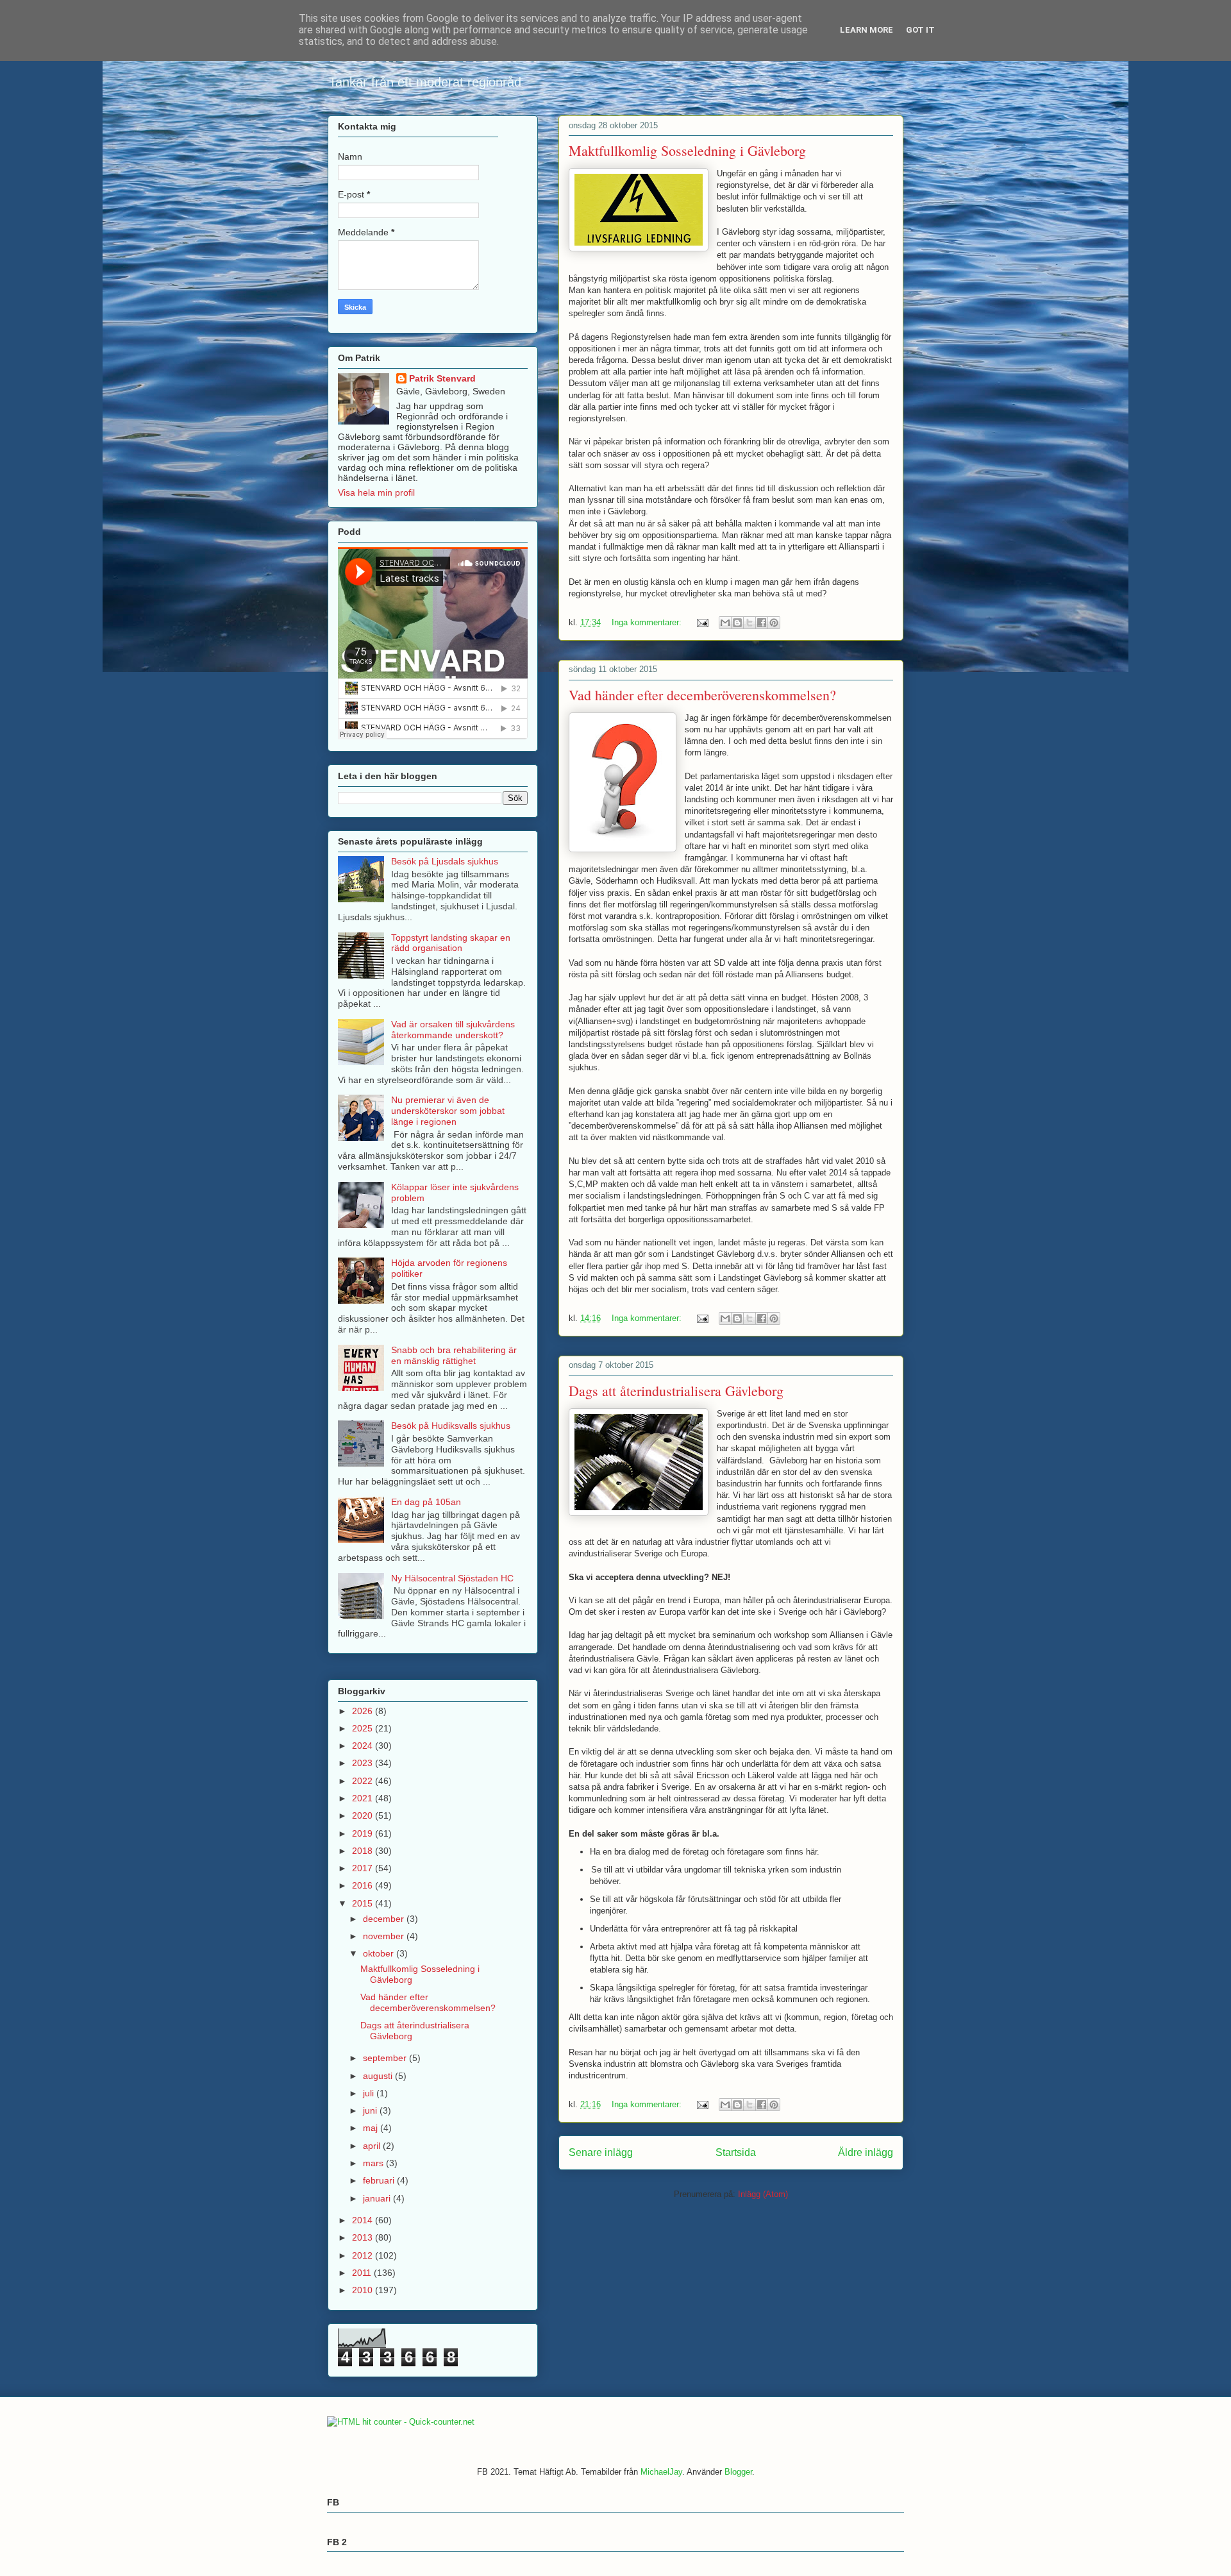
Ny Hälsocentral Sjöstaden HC (452, 1578)
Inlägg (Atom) (763, 2194)
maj (372, 2128)
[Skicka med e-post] (725, 623)
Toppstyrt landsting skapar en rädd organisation (451, 943)
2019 (364, 1833)
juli (370, 2093)
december (385, 1919)
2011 (363, 2273)
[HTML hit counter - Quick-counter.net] (401, 2422)
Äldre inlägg (866, 2152)
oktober (380, 1953)
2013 (364, 2237)
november (385, 1936)
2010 (364, 2290)
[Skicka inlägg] (702, 622)
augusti (379, 2076)
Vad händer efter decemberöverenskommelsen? (702, 695)
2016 (364, 1885)
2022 (364, 1781)
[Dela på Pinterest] (774, 623)
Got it (920, 30)
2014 (364, 2220)
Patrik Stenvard (442, 378)
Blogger (738, 2472)
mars (374, 2163)
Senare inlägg (601, 2152)
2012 (364, 2255)
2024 (364, 1746)
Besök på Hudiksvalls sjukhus (451, 1426)
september (386, 2058)
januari (378, 2198)
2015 (364, 1903)
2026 (364, 1711)
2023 (364, 1763)
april (373, 2146)
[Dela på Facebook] (762, 623)
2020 (364, 1815)
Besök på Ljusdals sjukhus (445, 861)
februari (380, 2180)
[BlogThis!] (737, 623)
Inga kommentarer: (648, 622)
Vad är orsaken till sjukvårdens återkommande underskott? (453, 1030)
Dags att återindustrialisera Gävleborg (676, 1391)
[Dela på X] (749, 623)
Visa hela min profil (376, 492)
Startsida (736, 2152)
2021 (364, 1798)
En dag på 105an (426, 1502)
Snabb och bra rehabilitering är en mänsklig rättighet (454, 1355)
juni (371, 2110)
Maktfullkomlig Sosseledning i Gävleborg (687, 150)
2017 (364, 1868)
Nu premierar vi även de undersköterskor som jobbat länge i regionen (448, 1111)
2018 (364, 1851)
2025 (364, 1728)
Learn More (867, 30)
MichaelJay (661, 2472)
